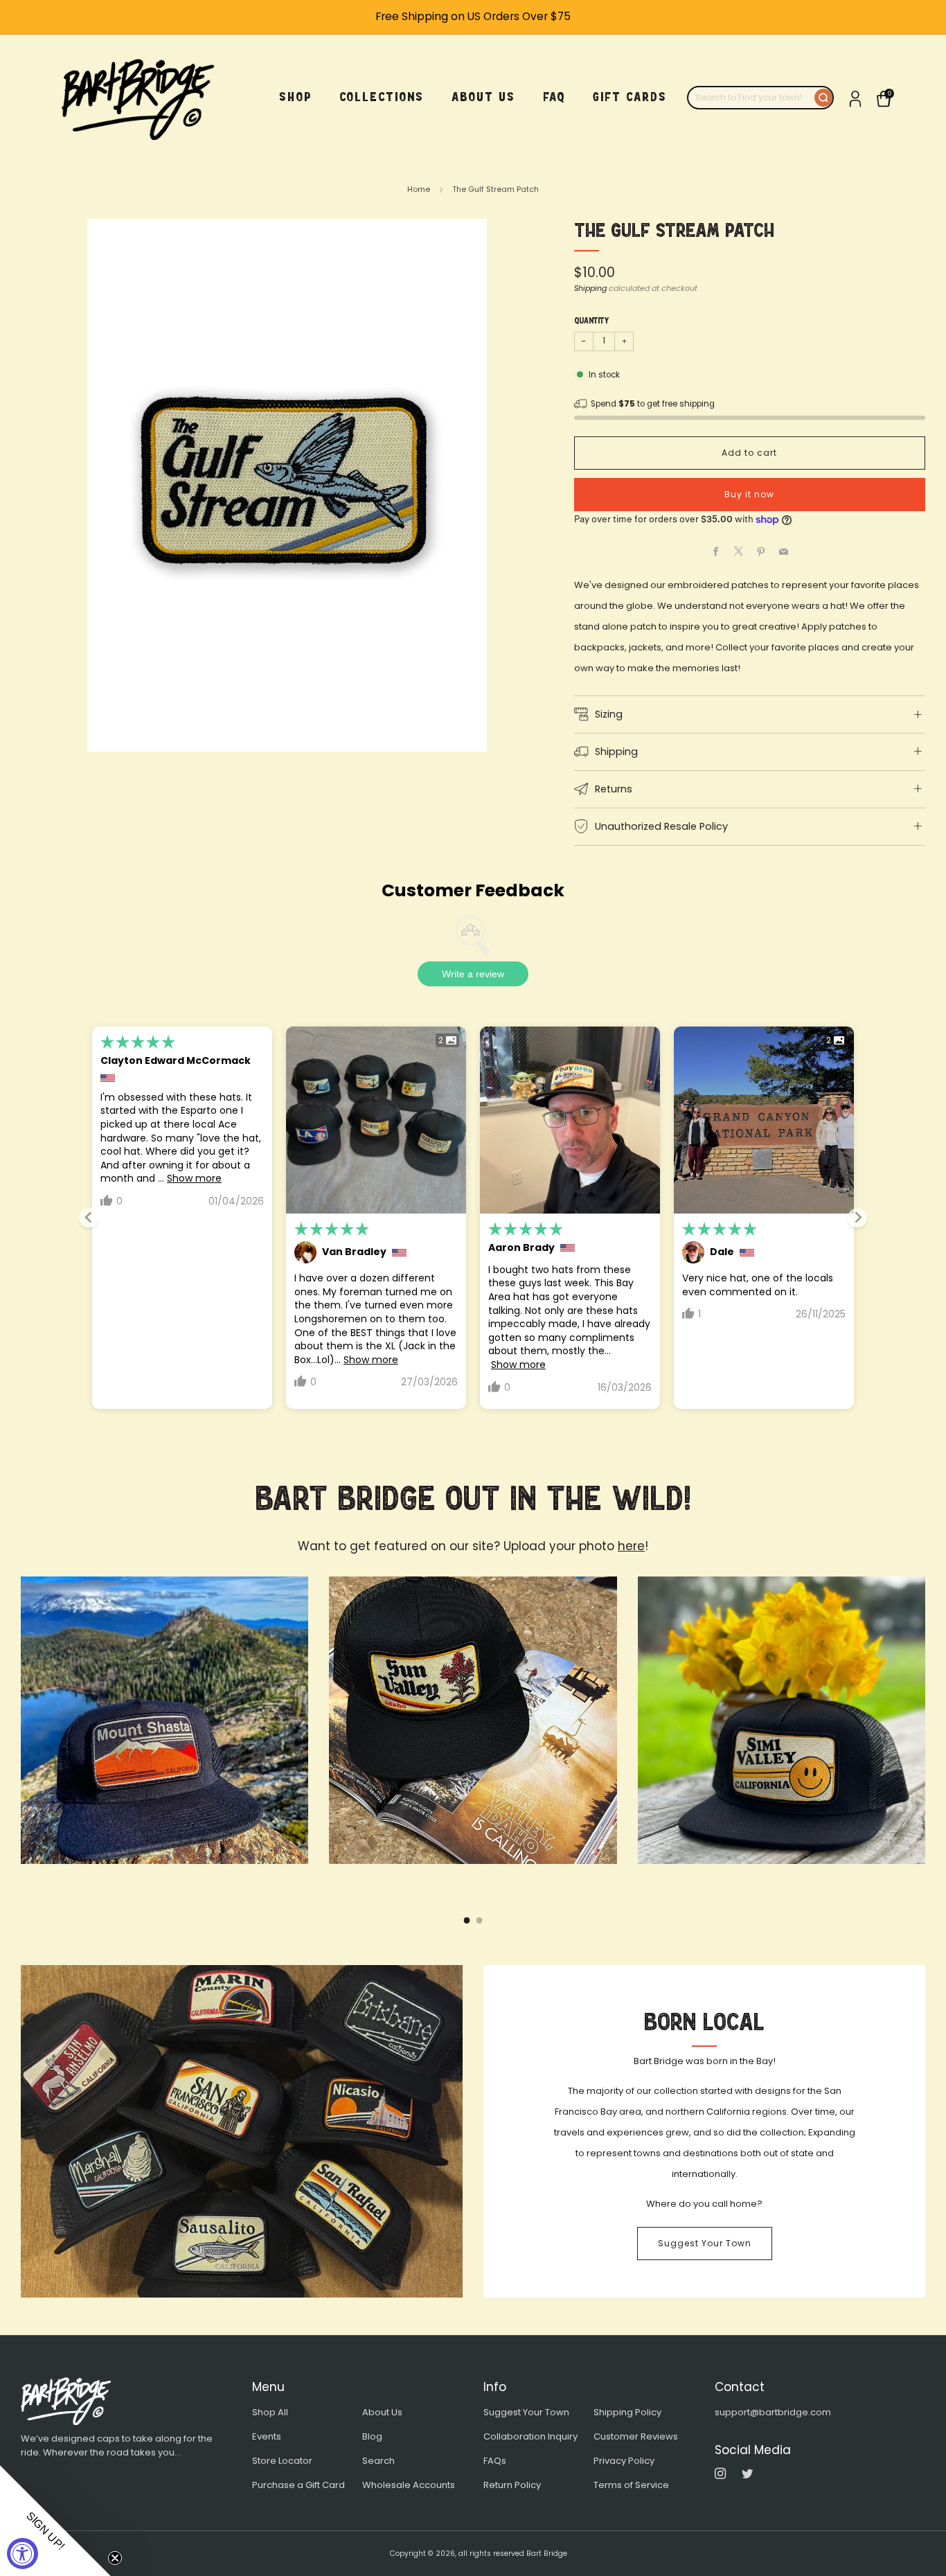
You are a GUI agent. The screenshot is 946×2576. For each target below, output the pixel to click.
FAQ (554, 97)
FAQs (495, 2461)
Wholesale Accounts (409, 2485)
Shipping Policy (627, 2412)
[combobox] (751, 98)
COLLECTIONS (382, 97)
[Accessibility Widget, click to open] (23, 2553)
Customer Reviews (636, 2436)
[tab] (467, 1920)
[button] (55, 2521)
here (631, 1546)
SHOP (295, 97)
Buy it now (749, 494)
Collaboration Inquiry (530, 2436)
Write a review (473, 974)
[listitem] (473, 17)
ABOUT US (483, 97)
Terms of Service (631, 2485)
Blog (372, 2436)
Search (378, 2461)
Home (419, 189)
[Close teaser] (115, 2558)
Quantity (591, 321)
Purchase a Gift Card (298, 2485)
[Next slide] (857, 1218)
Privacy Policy (624, 2461)
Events (267, 2436)
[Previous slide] (89, 1218)
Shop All (270, 2412)
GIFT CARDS (630, 97)
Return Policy (512, 2485)
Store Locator (282, 2461)
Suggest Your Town (705, 2243)
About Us (382, 2412)
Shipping (590, 288)
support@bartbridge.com (773, 2412)
